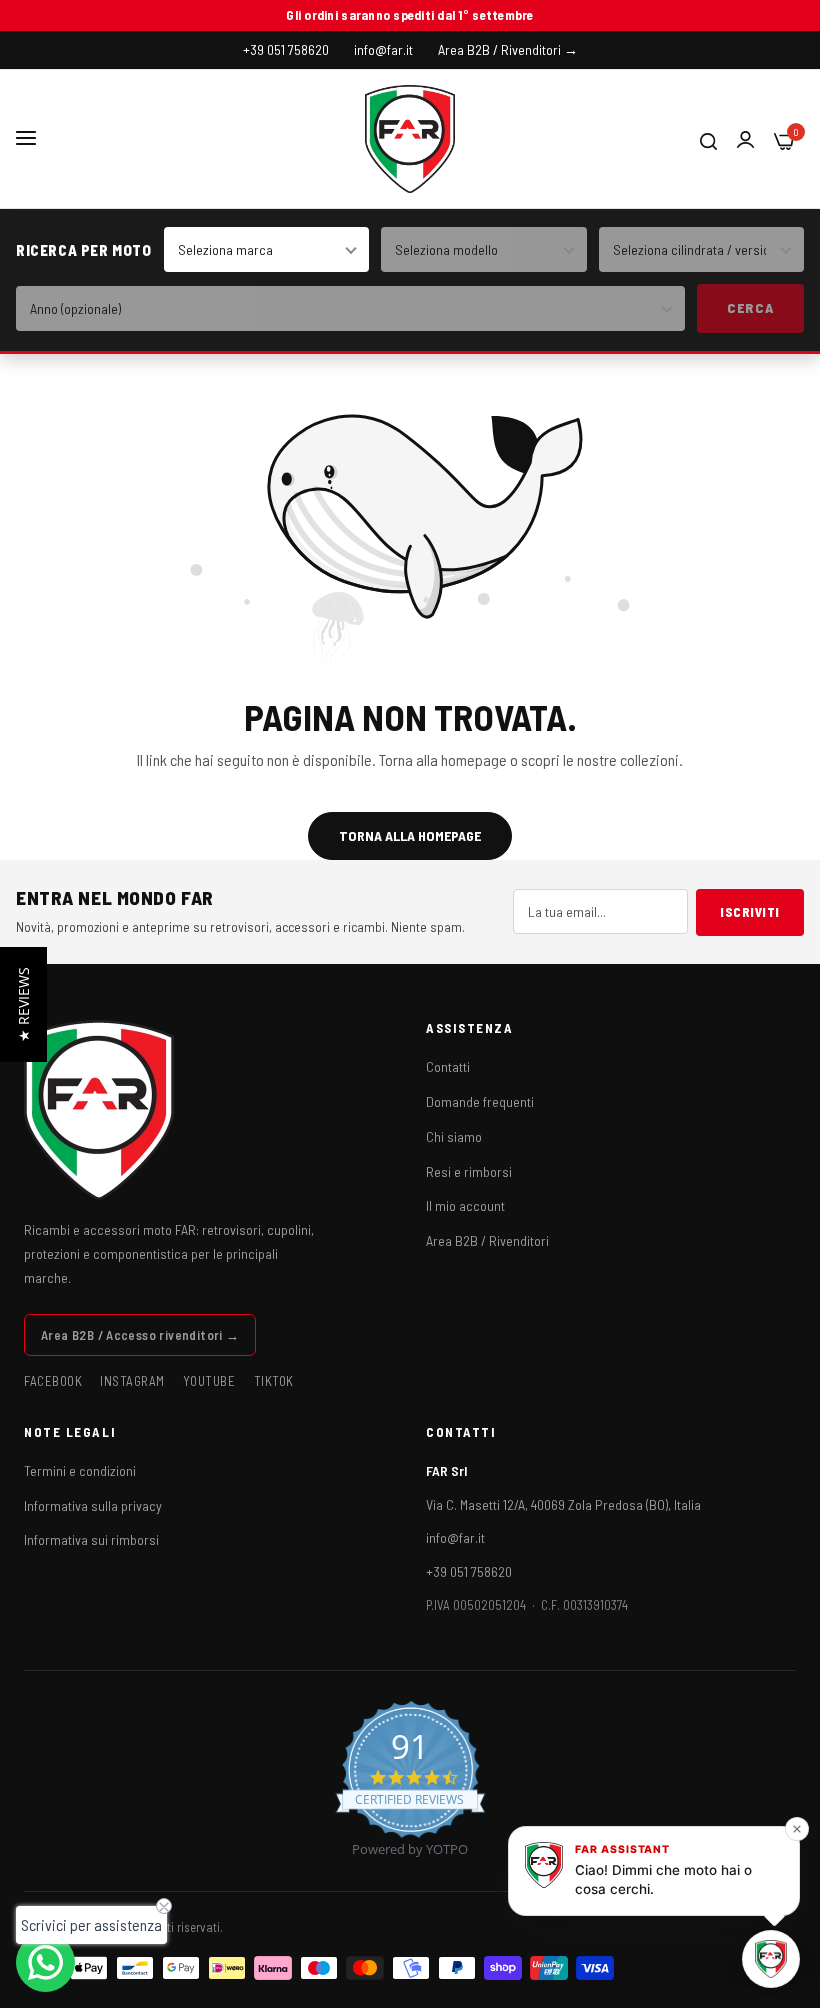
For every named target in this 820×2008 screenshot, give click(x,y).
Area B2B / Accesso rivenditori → (140, 1335)
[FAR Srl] (410, 139)
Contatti (448, 1066)
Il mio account (465, 1205)
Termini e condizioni (80, 1470)
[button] (23, 1004)
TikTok (274, 1381)
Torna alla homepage (410, 835)
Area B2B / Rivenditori (487, 1240)
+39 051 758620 (469, 1571)
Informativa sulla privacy (93, 1505)
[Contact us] (45, 1962)
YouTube (209, 1381)
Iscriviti (750, 912)
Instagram (132, 1381)
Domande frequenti (480, 1101)
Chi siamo (454, 1136)
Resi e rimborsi (469, 1171)
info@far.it (455, 1537)
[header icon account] (745, 139)
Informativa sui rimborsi (91, 1539)
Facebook (53, 1381)
